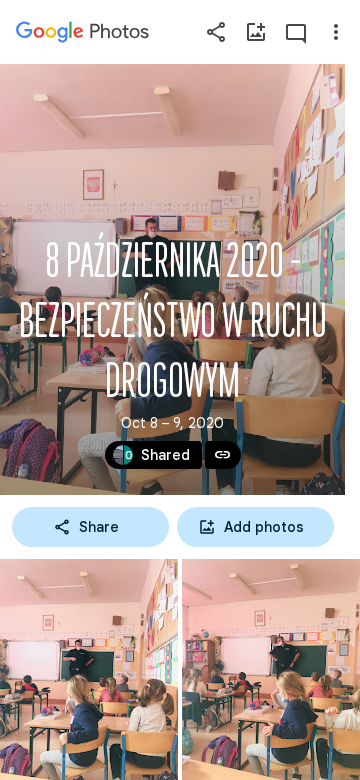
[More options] (336, 32)
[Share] (216, 32)
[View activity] (296, 32)
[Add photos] (256, 32)
